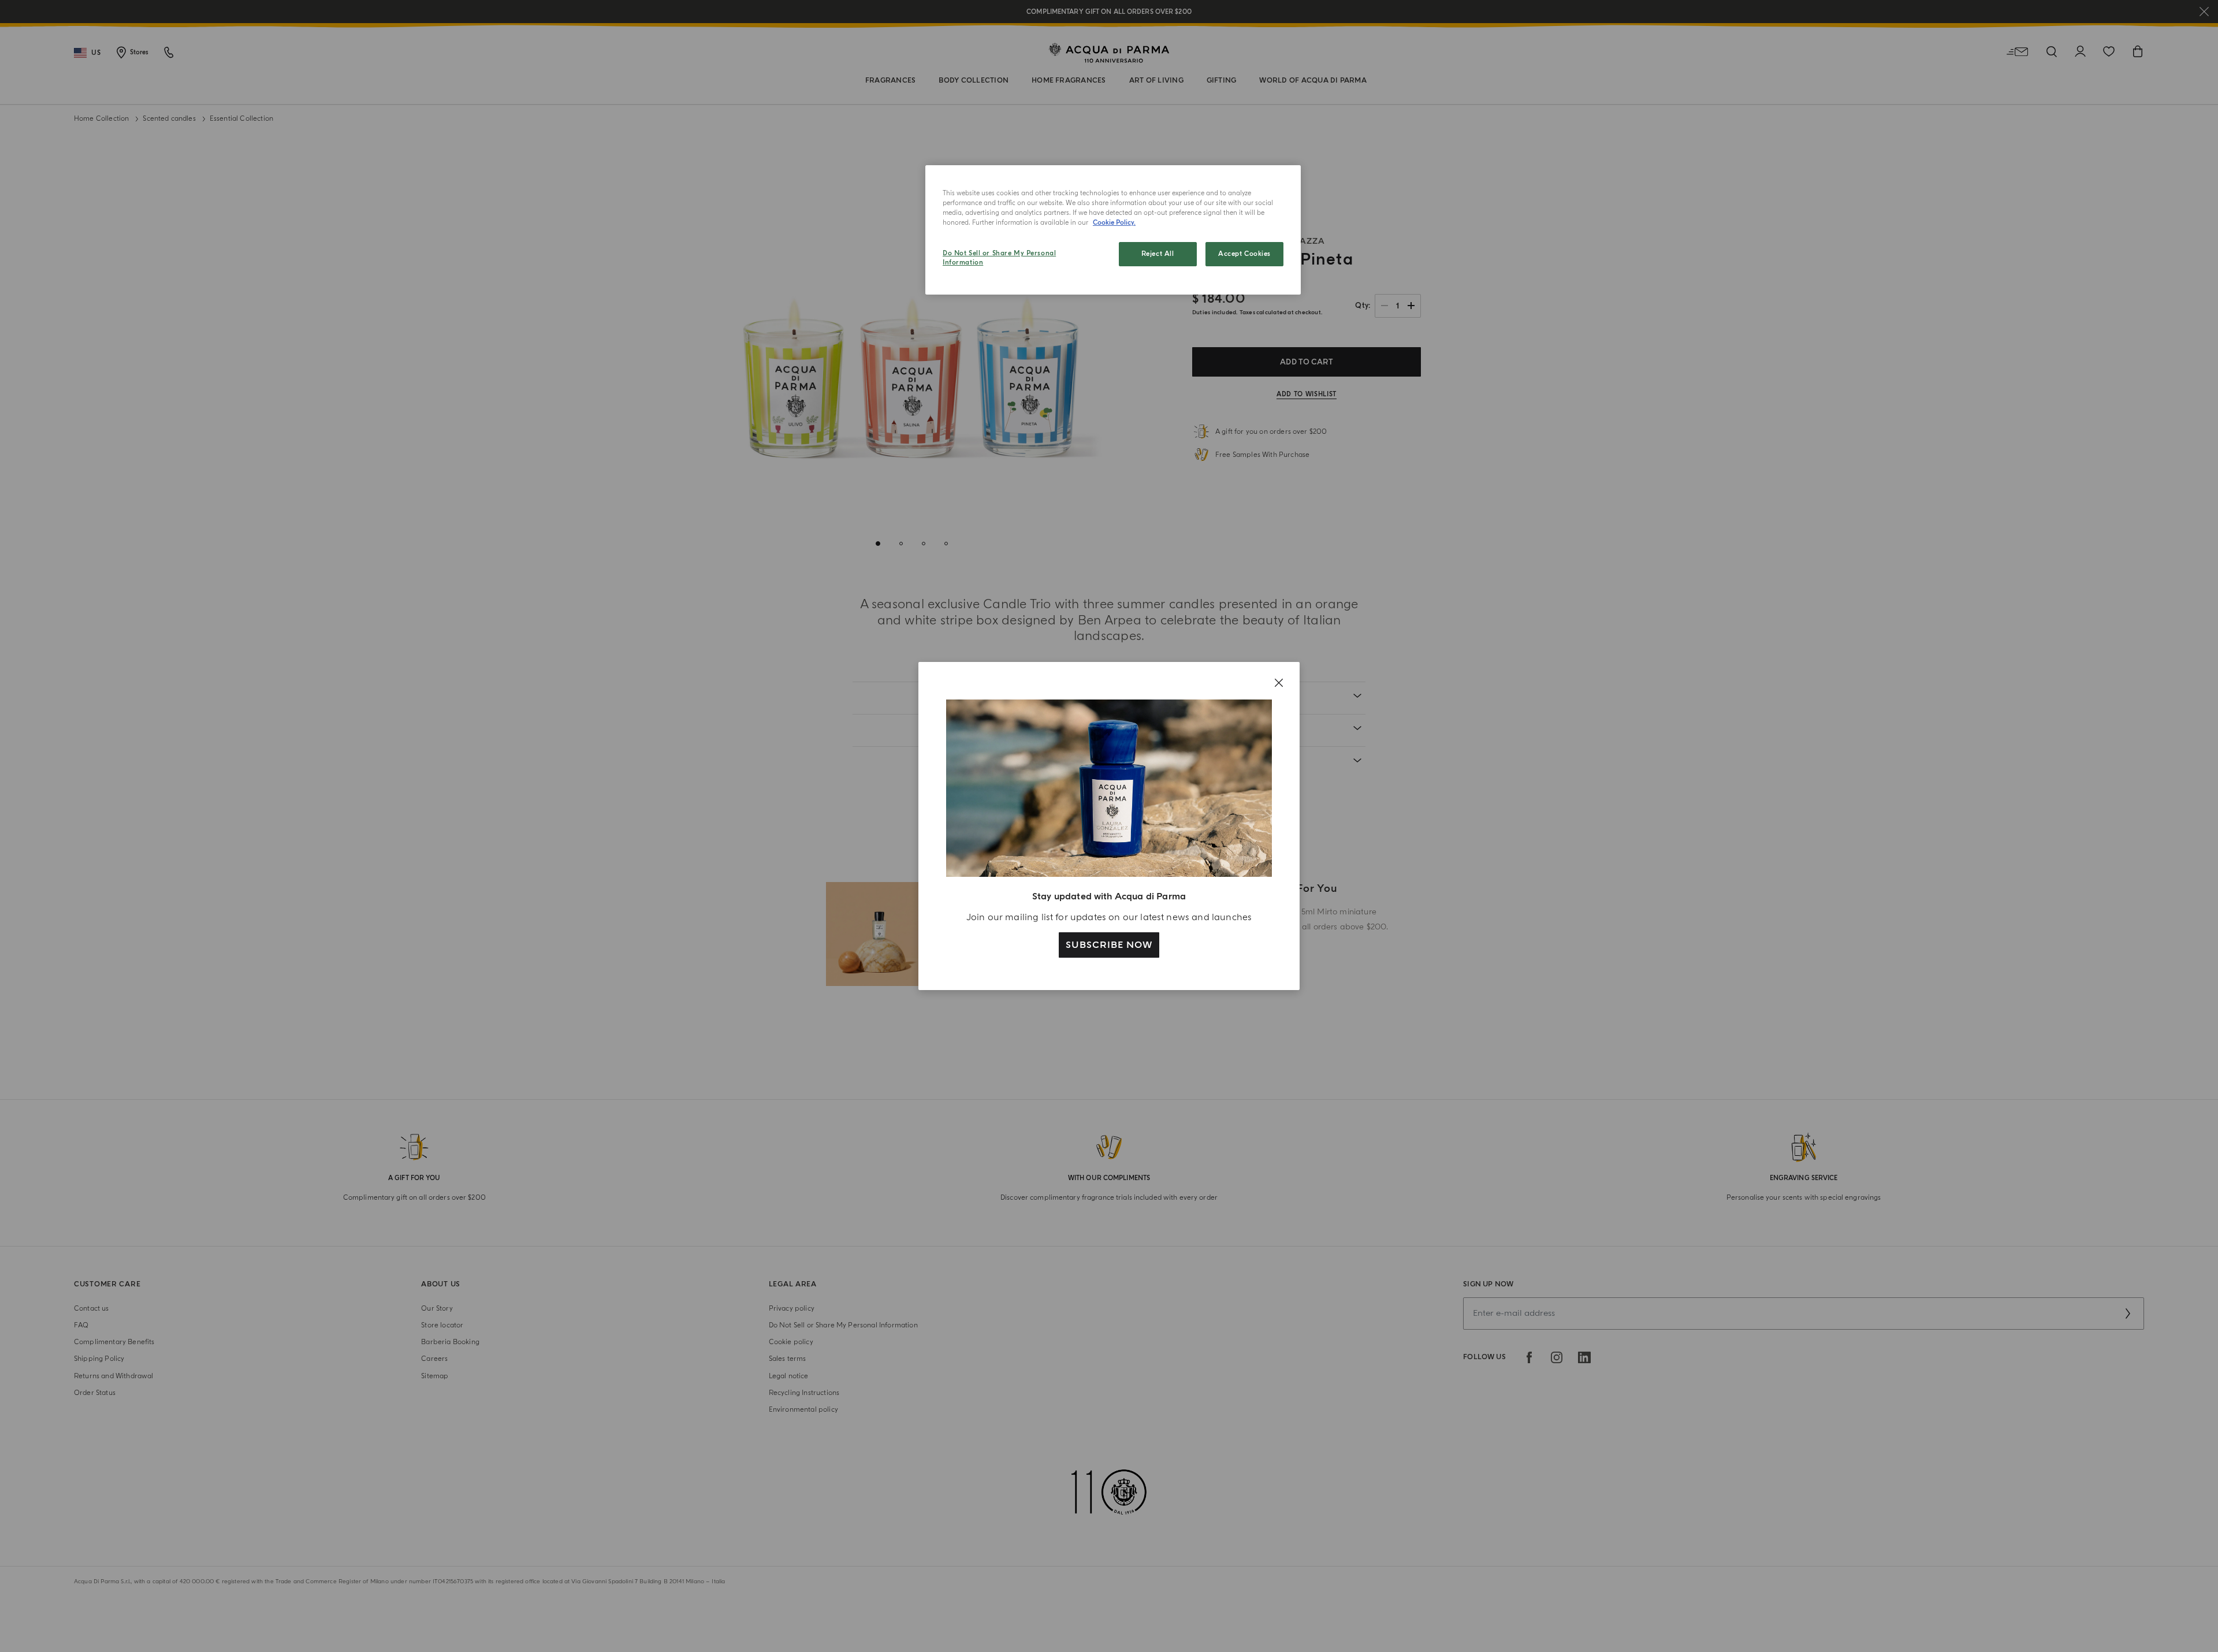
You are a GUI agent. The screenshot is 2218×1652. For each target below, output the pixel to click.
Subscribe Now (1109, 945)
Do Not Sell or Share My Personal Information (999, 258)
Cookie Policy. (1114, 223)
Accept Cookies (1244, 254)
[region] (1113, 230)
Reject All (1158, 254)
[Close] (1279, 683)
